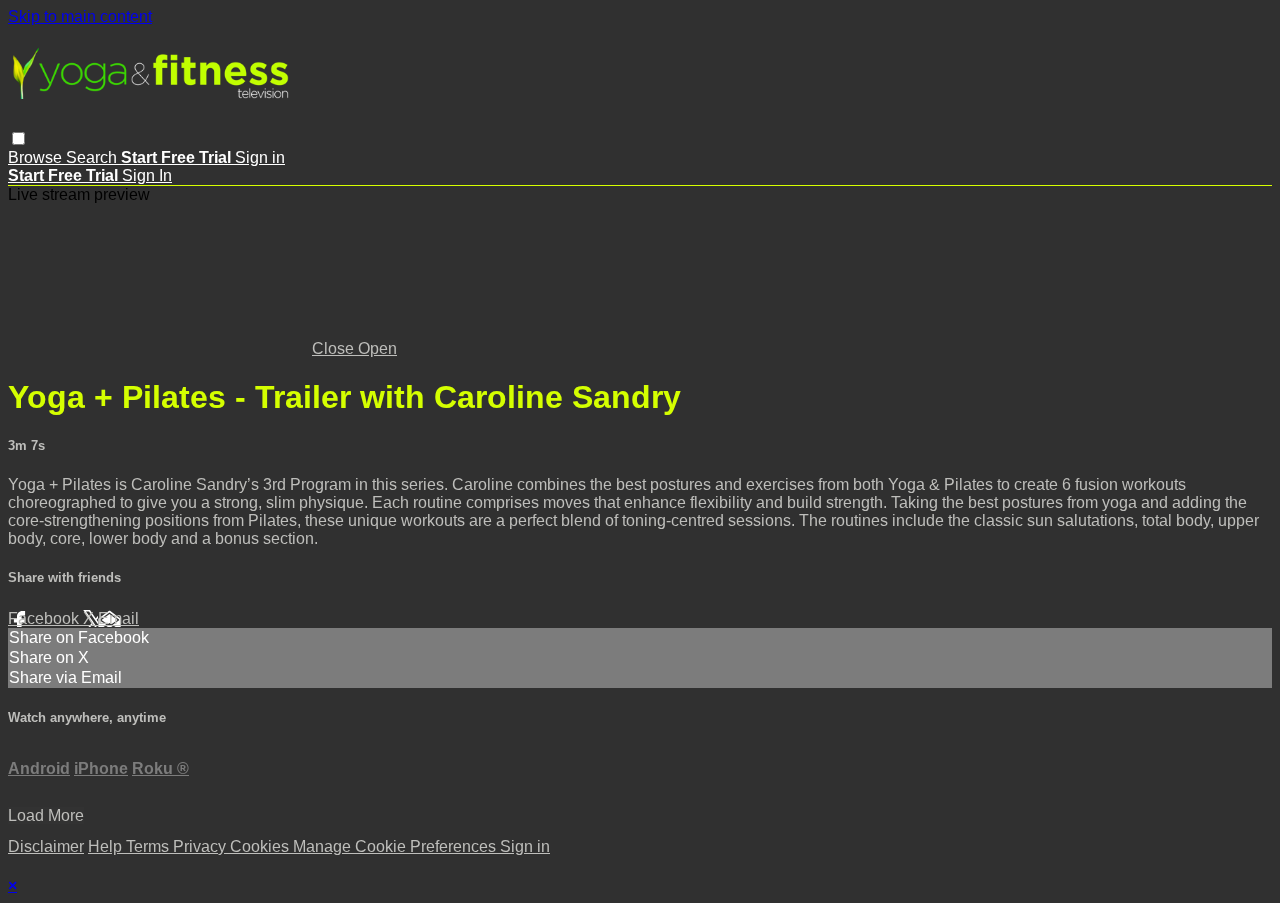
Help (107, 846)
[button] (18, 138)
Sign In (147, 175)
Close (335, 348)
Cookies (261, 846)
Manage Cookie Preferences (396, 846)
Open (377, 348)
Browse (37, 157)
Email (118, 618)
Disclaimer (46, 846)
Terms (149, 846)
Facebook (45, 618)
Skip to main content (80, 16)
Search (93, 157)
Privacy (201, 846)
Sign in (260, 157)
